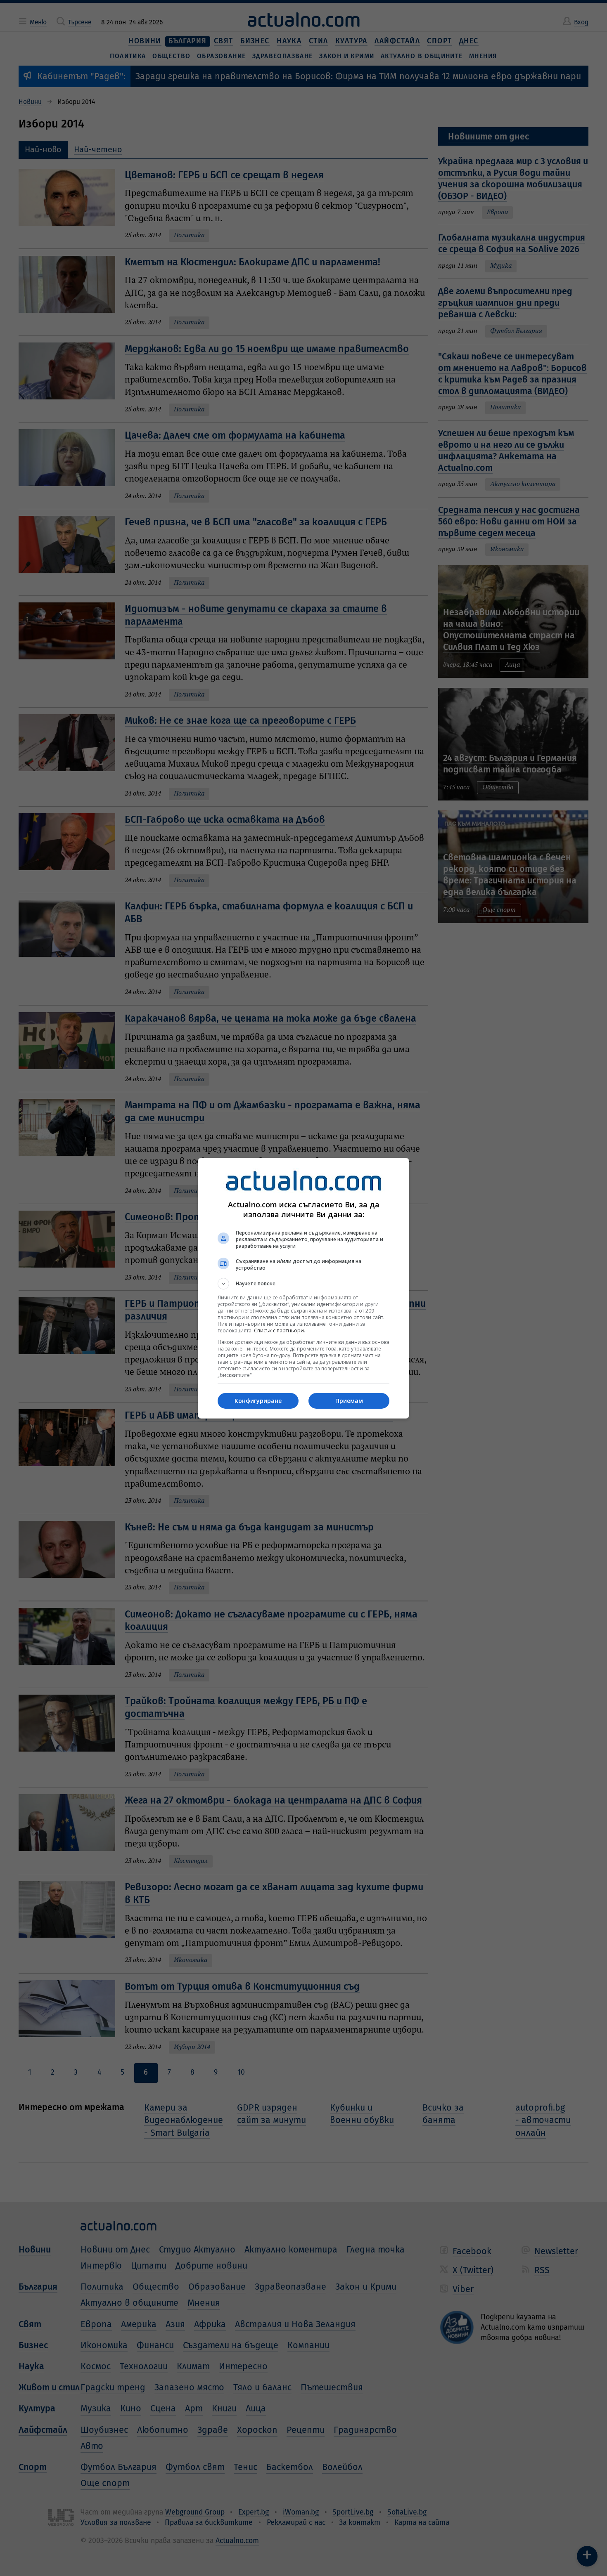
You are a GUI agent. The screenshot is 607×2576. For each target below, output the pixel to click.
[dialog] (303, 1288)
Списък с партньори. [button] (280, 1331)
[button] (303, 1284)
